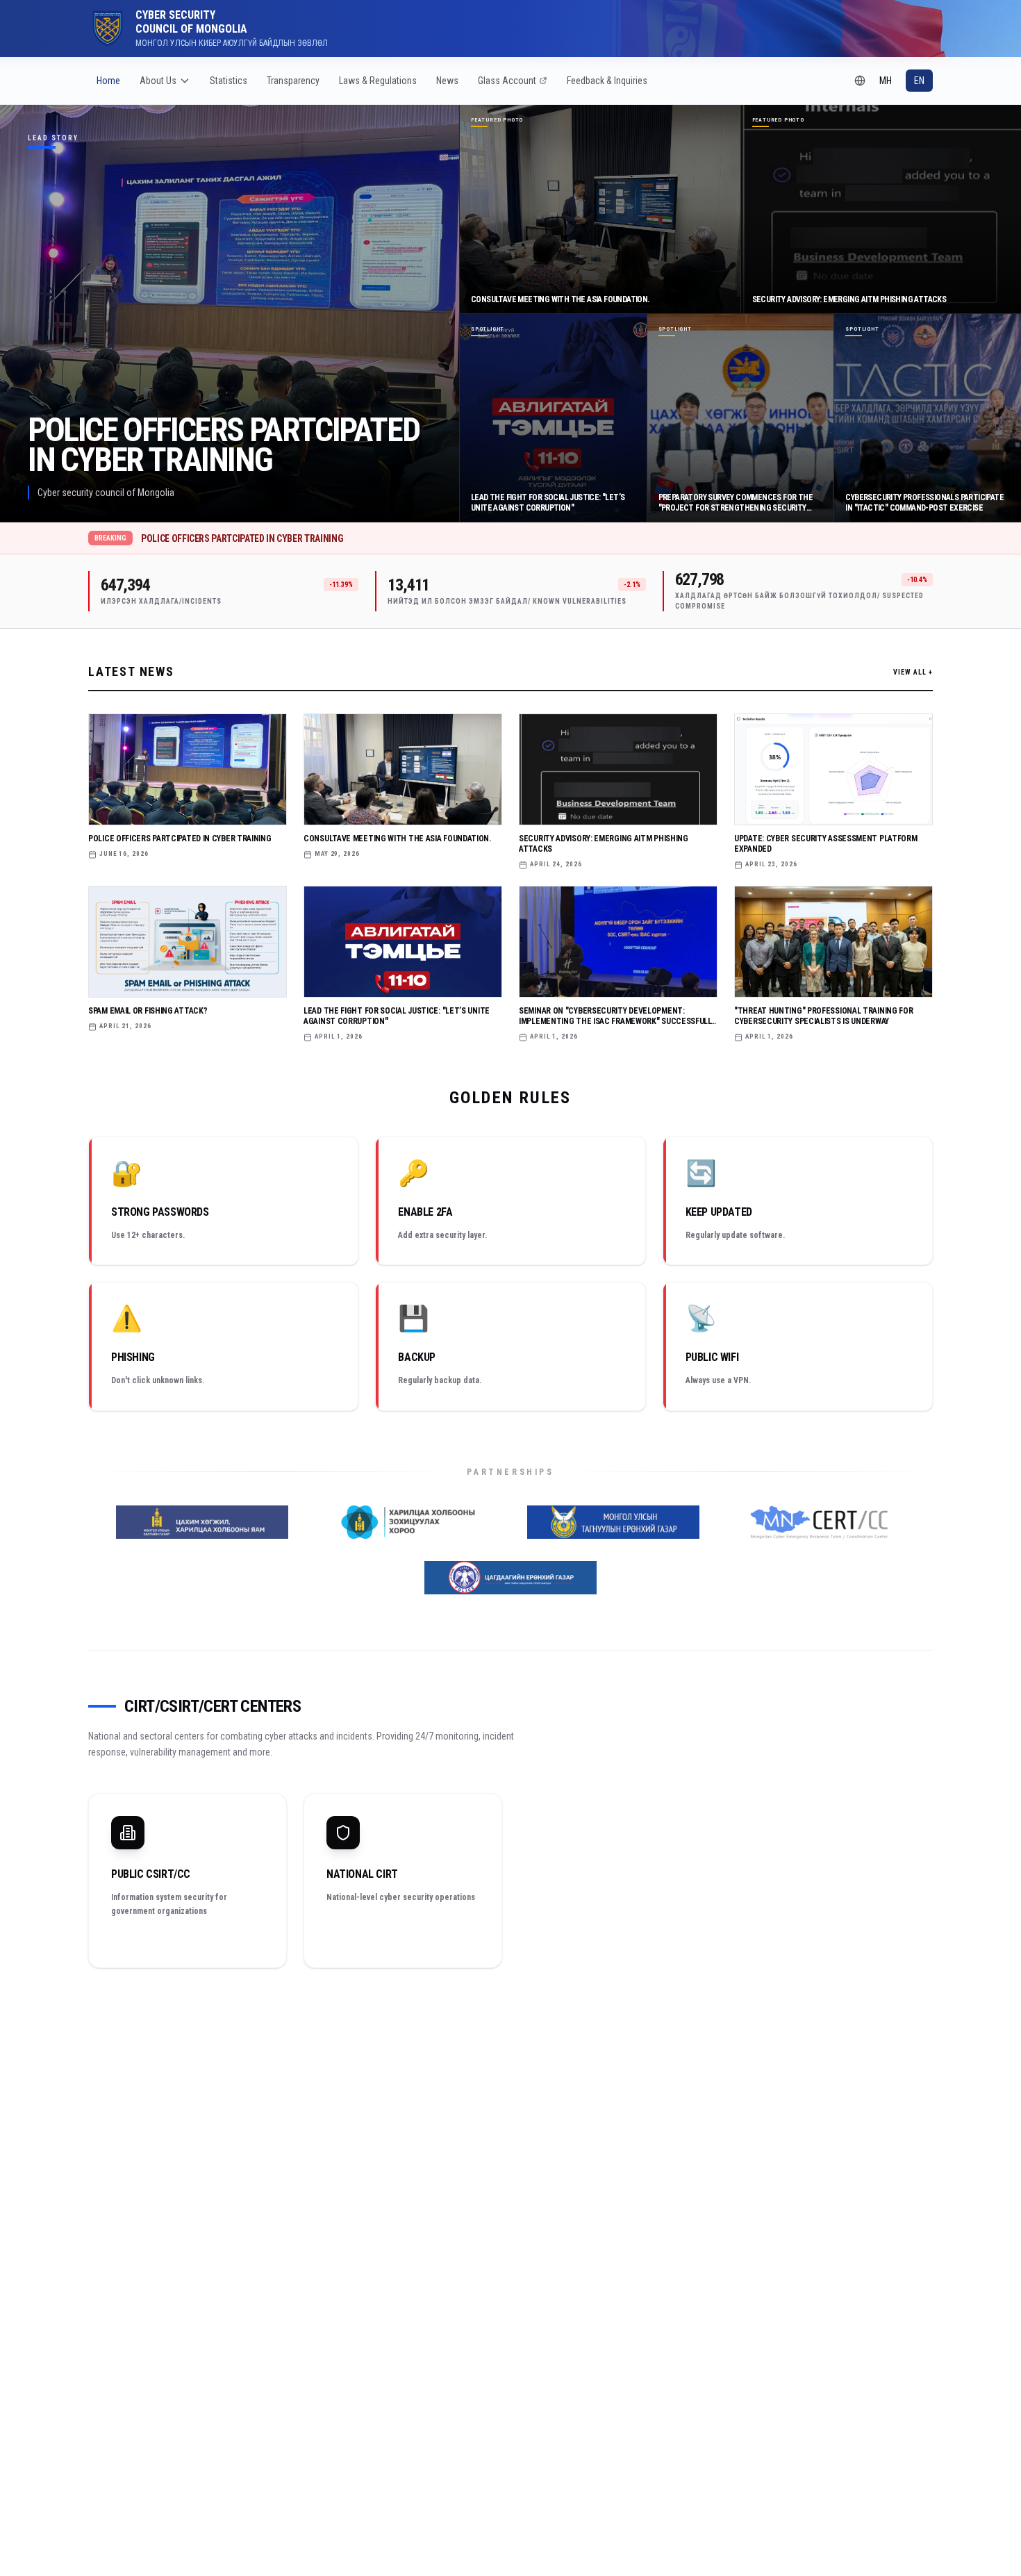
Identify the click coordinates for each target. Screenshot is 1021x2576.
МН (886, 81)
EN (919, 81)
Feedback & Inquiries (607, 81)
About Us (158, 81)
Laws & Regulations (378, 81)
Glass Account (507, 81)
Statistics (229, 81)
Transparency (293, 81)
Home (108, 81)
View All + (913, 672)
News (447, 81)
